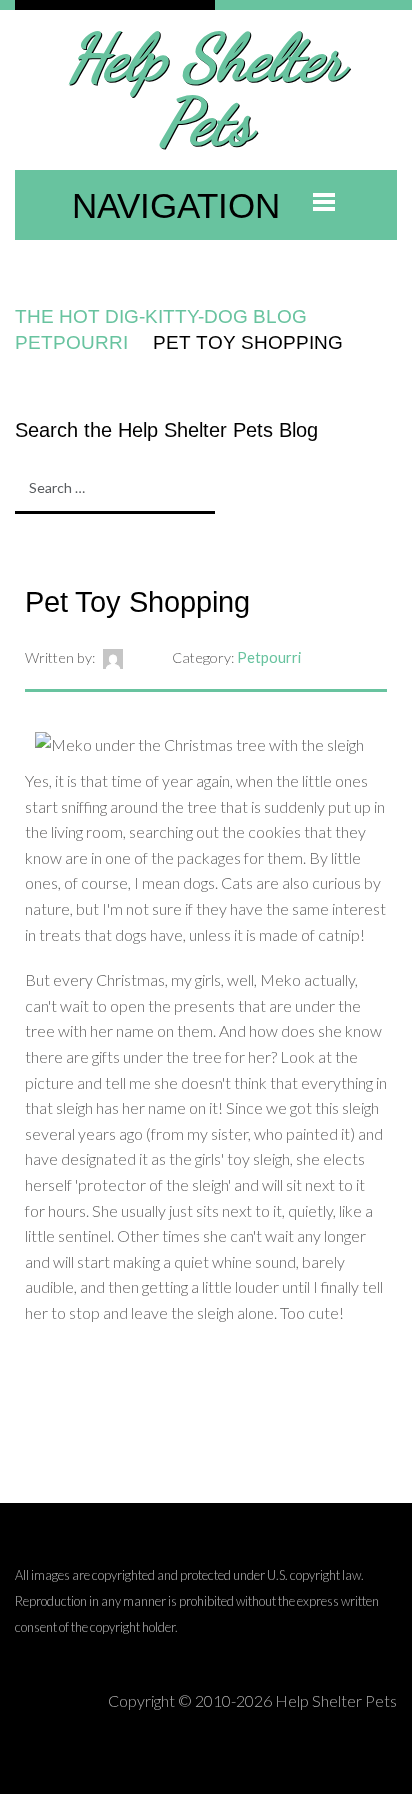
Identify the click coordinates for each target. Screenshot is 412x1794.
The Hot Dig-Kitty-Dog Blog (161, 316)
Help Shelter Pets (206, 89)
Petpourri (71, 342)
